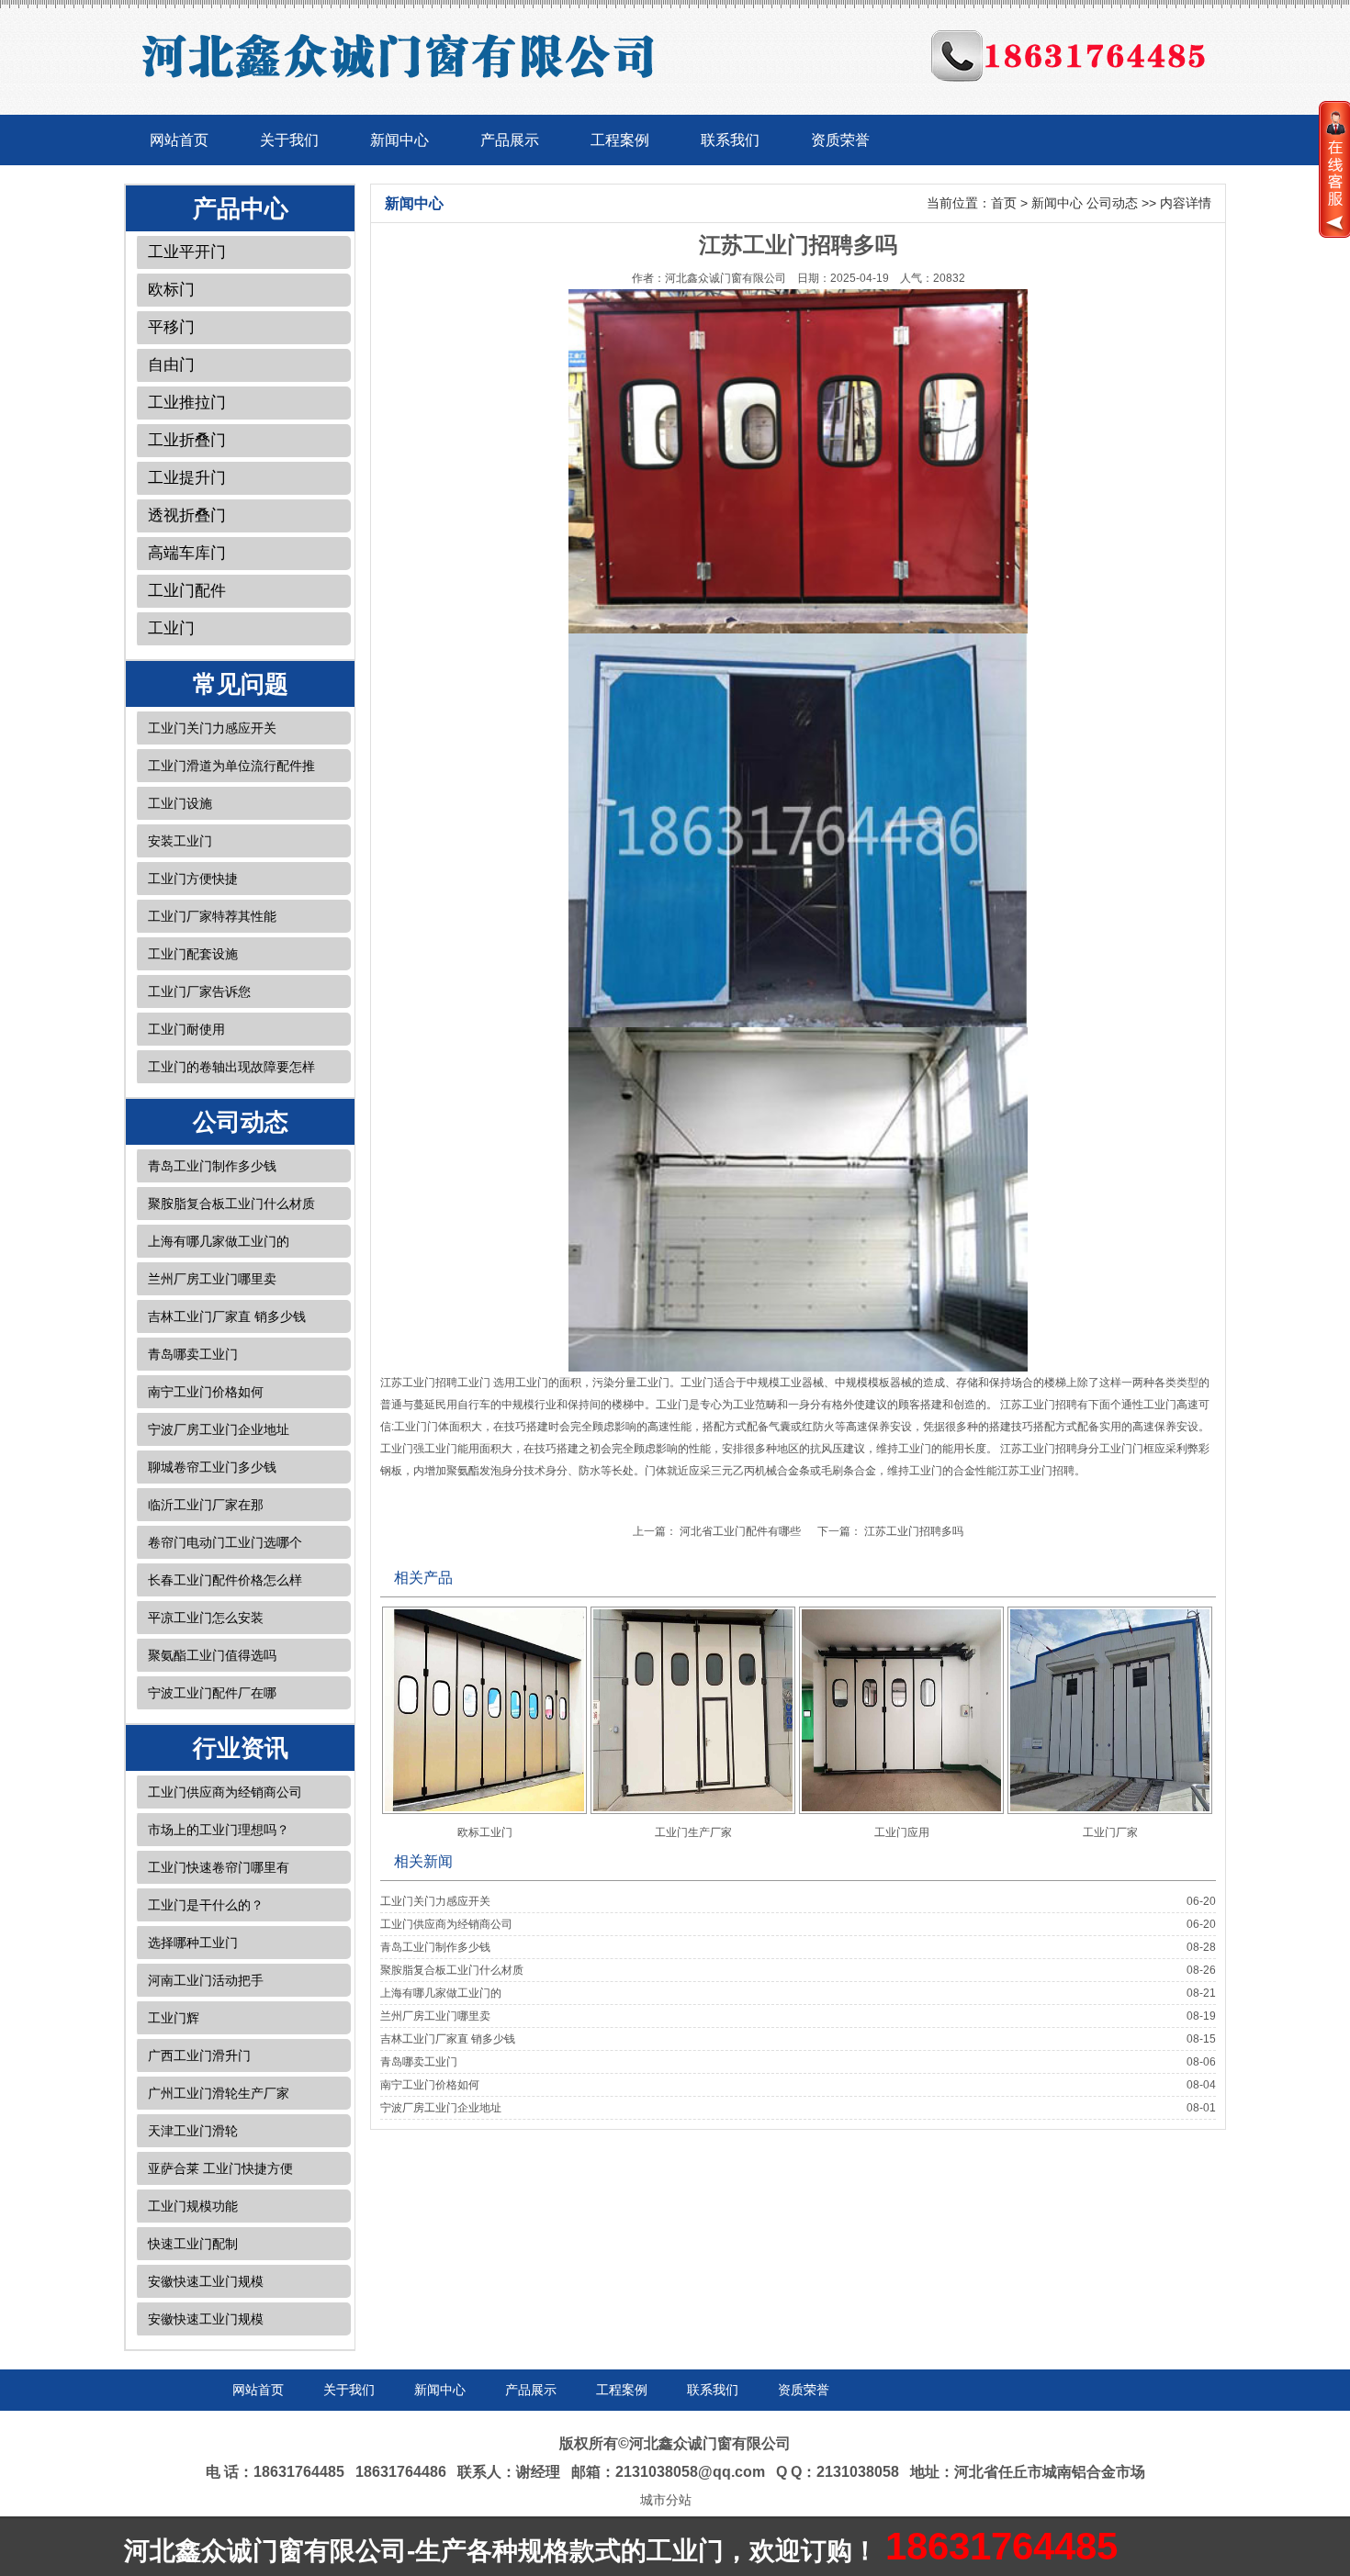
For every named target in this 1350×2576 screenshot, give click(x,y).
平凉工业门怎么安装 (206, 1618)
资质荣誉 (840, 140)
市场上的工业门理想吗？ (219, 1830)
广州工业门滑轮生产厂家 (219, 2093)
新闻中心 (399, 140)
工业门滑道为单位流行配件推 (231, 766)
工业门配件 (187, 591)
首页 (1004, 203)
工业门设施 (180, 803)
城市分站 (666, 2500)
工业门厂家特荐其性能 (212, 916)
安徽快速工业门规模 (206, 2281)
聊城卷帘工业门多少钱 (212, 1467)
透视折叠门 (187, 515)
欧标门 (171, 290)
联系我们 (730, 140)
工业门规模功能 (193, 2206)
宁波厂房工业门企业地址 (219, 1429)
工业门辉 (174, 2018)
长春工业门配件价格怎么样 (225, 1580)
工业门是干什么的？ (206, 1905)
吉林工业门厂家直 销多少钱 (227, 1316)
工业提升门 (187, 478)
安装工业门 (180, 841)
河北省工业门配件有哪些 (740, 1531)
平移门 (171, 327)
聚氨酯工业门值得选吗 (212, 1655)
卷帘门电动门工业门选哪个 (225, 1542)
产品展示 (510, 140)
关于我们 (289, 140)
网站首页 (179, 140)
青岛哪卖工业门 (193, 1354)
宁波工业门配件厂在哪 (212, 1693)
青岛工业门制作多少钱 (212, 1166)
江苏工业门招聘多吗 (914, 1531)
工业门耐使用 (186, 1029)
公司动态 (1112, 203)
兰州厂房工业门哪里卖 (212, 1279)
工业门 (171, 628)
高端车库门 (187, 553)
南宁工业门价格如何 (206, 1392)
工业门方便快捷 (193, 879)
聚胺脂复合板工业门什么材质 (231, 1204)
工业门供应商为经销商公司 (225, 1792)
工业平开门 (187, 252)
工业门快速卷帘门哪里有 (219, 1867)
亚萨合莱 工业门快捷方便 (220, 2168)
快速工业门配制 (193, 2244)
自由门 (171, 365)
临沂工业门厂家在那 (206, 1505)
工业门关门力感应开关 (212, 728)
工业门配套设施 (193, 954)
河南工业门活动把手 (206, 1980)
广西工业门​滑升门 (199, 2055)
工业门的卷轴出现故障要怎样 (231, 1067)
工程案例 (620, 140)
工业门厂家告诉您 (199, 991)
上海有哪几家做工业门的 (219, 1241)
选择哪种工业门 (193, 1943)
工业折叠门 (187, 440)
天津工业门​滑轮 (193, 2131)
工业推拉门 (187, 403)
